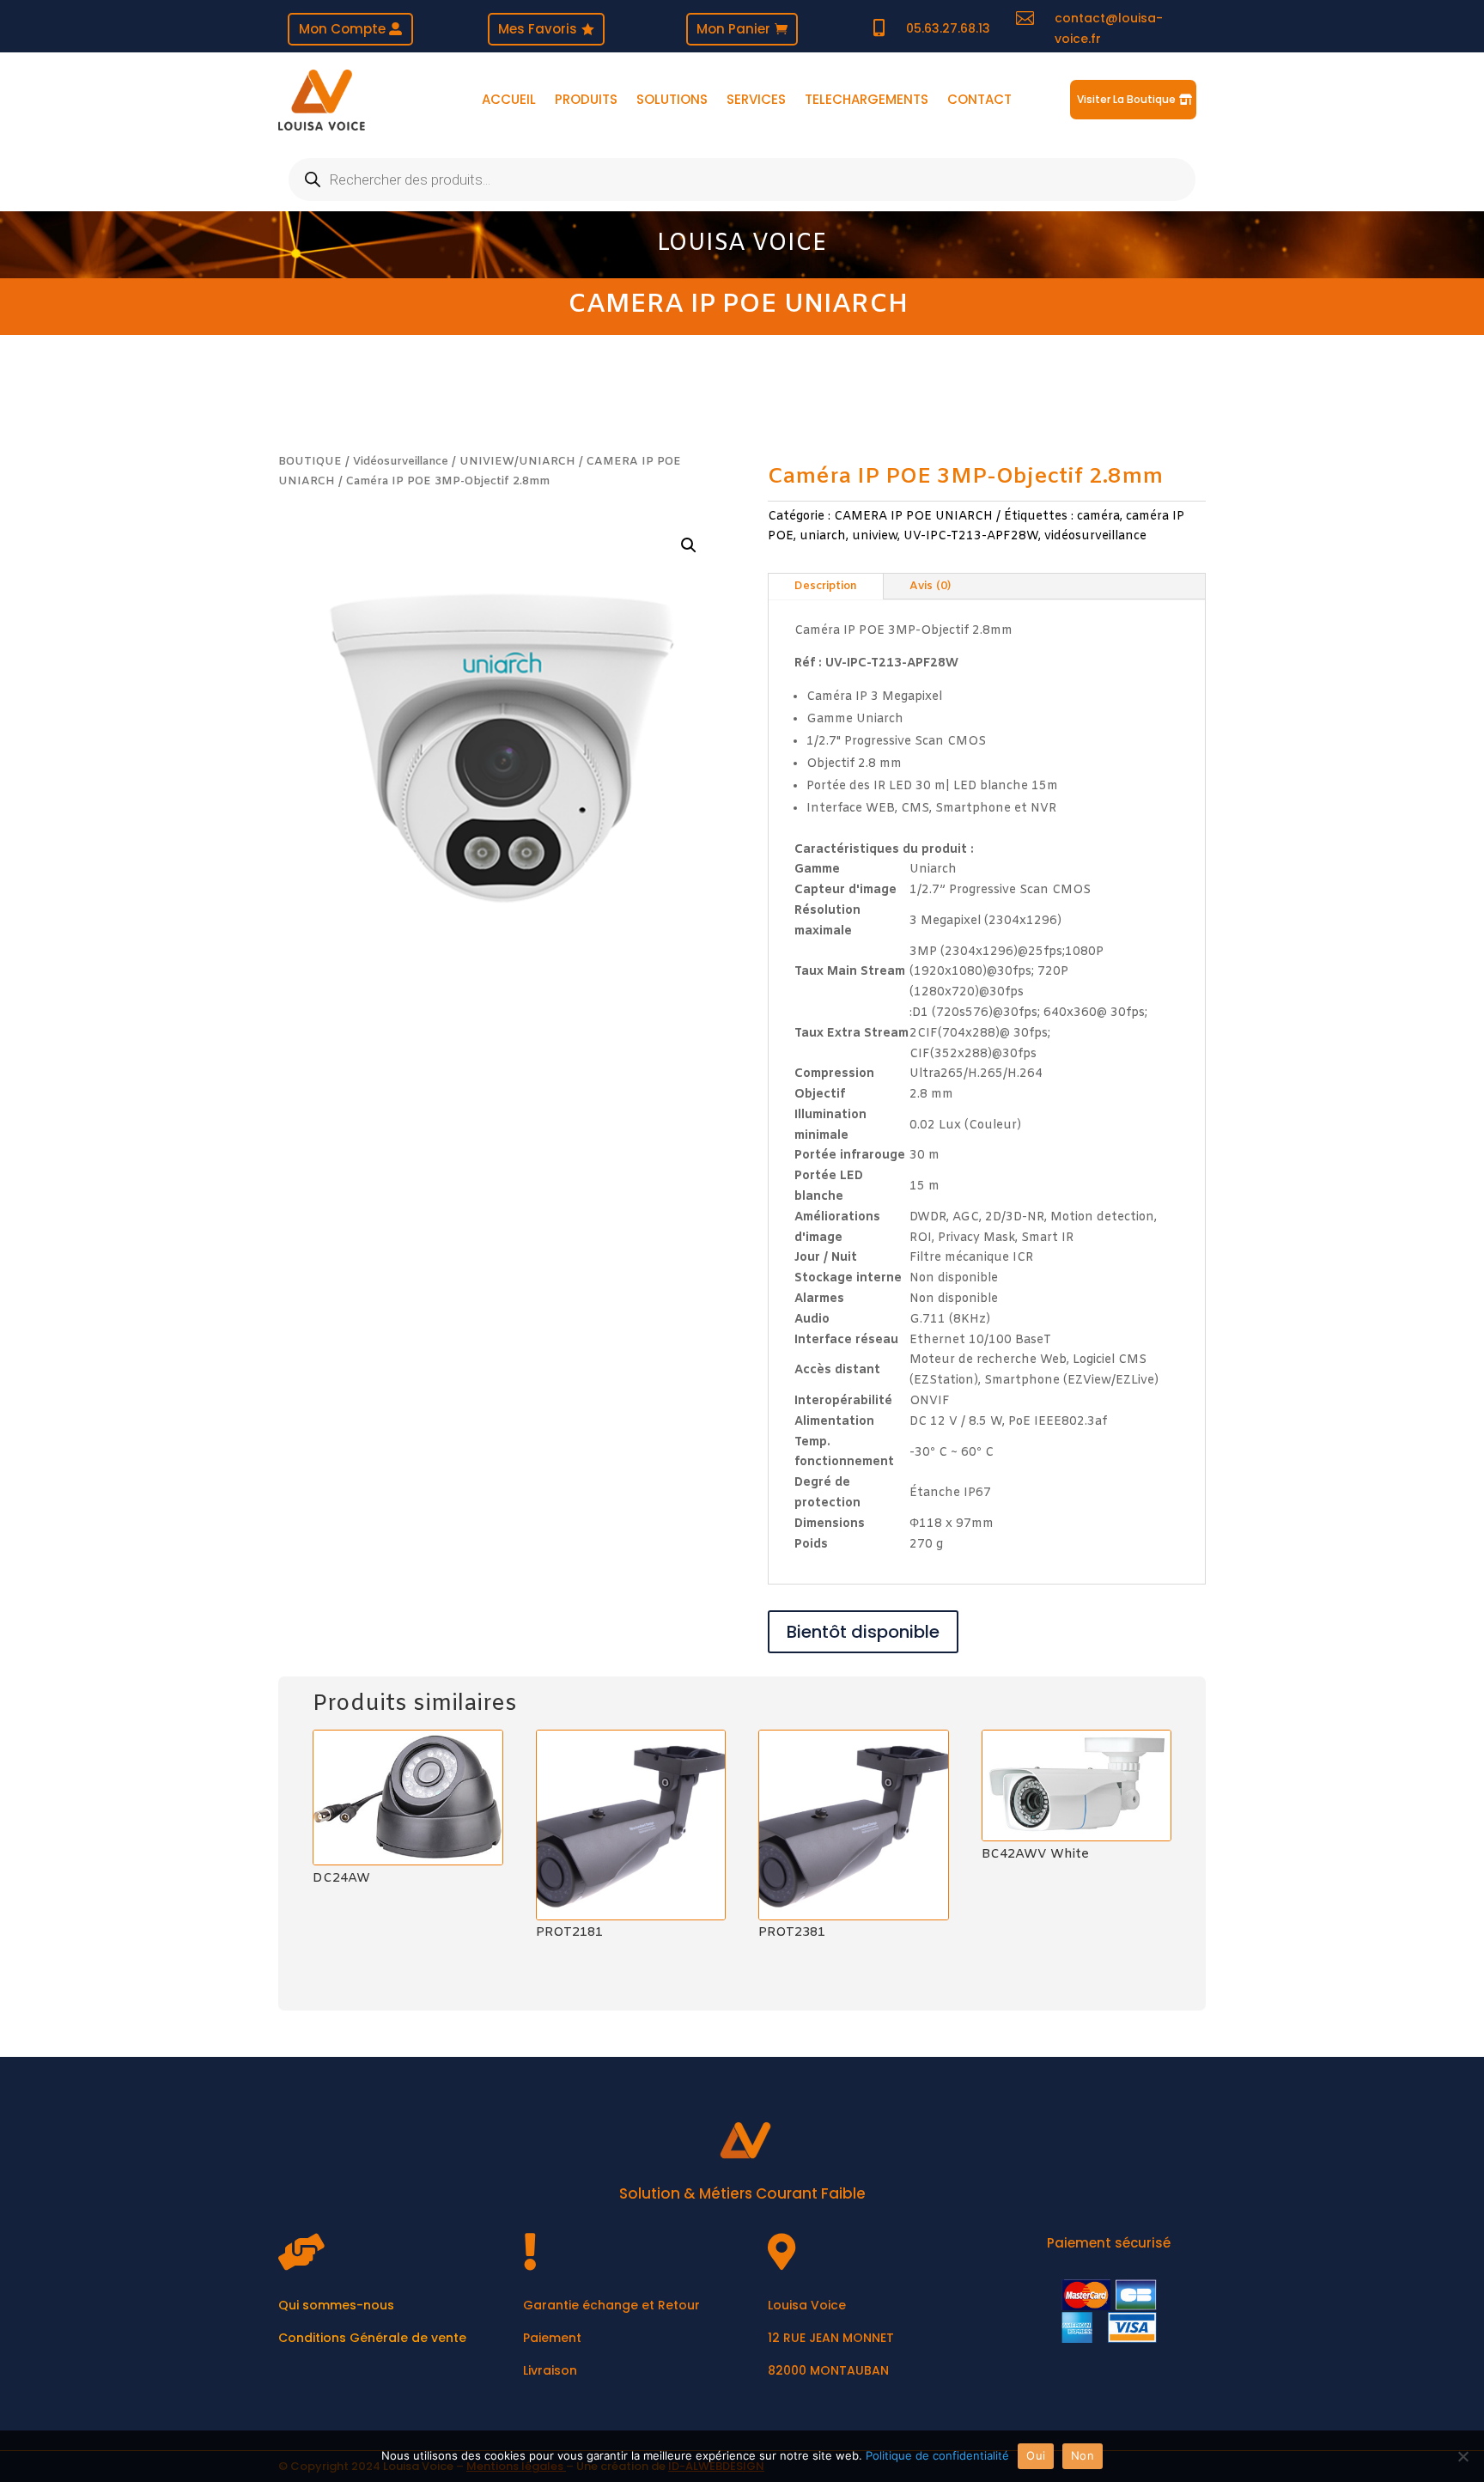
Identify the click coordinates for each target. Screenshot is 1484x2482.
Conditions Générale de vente (372, 2338)
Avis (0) (930, 586)
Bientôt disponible (863, 1632)
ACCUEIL (509, 101)
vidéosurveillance (1095, 536)
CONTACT (979, 101)
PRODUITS (586, 101)
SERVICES (756, 101)
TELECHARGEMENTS (867, 101)
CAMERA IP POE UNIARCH (738, 305)
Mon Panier (733, 29)
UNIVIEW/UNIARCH (517, 462)
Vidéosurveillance (401, 462)
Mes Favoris (538, 29)
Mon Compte (342, 29)
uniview (875, 536)
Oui (1036, 2455)
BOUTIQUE (310, 462)
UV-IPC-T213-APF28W (971, 536)
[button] (689, 545)
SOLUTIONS (672, 101)
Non (1083, 2455)
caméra (1098, 517)
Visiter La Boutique (1126, 99)
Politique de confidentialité (937, 2455)
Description (826, 586)
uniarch (823, 536)
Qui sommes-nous (336, 2305)
